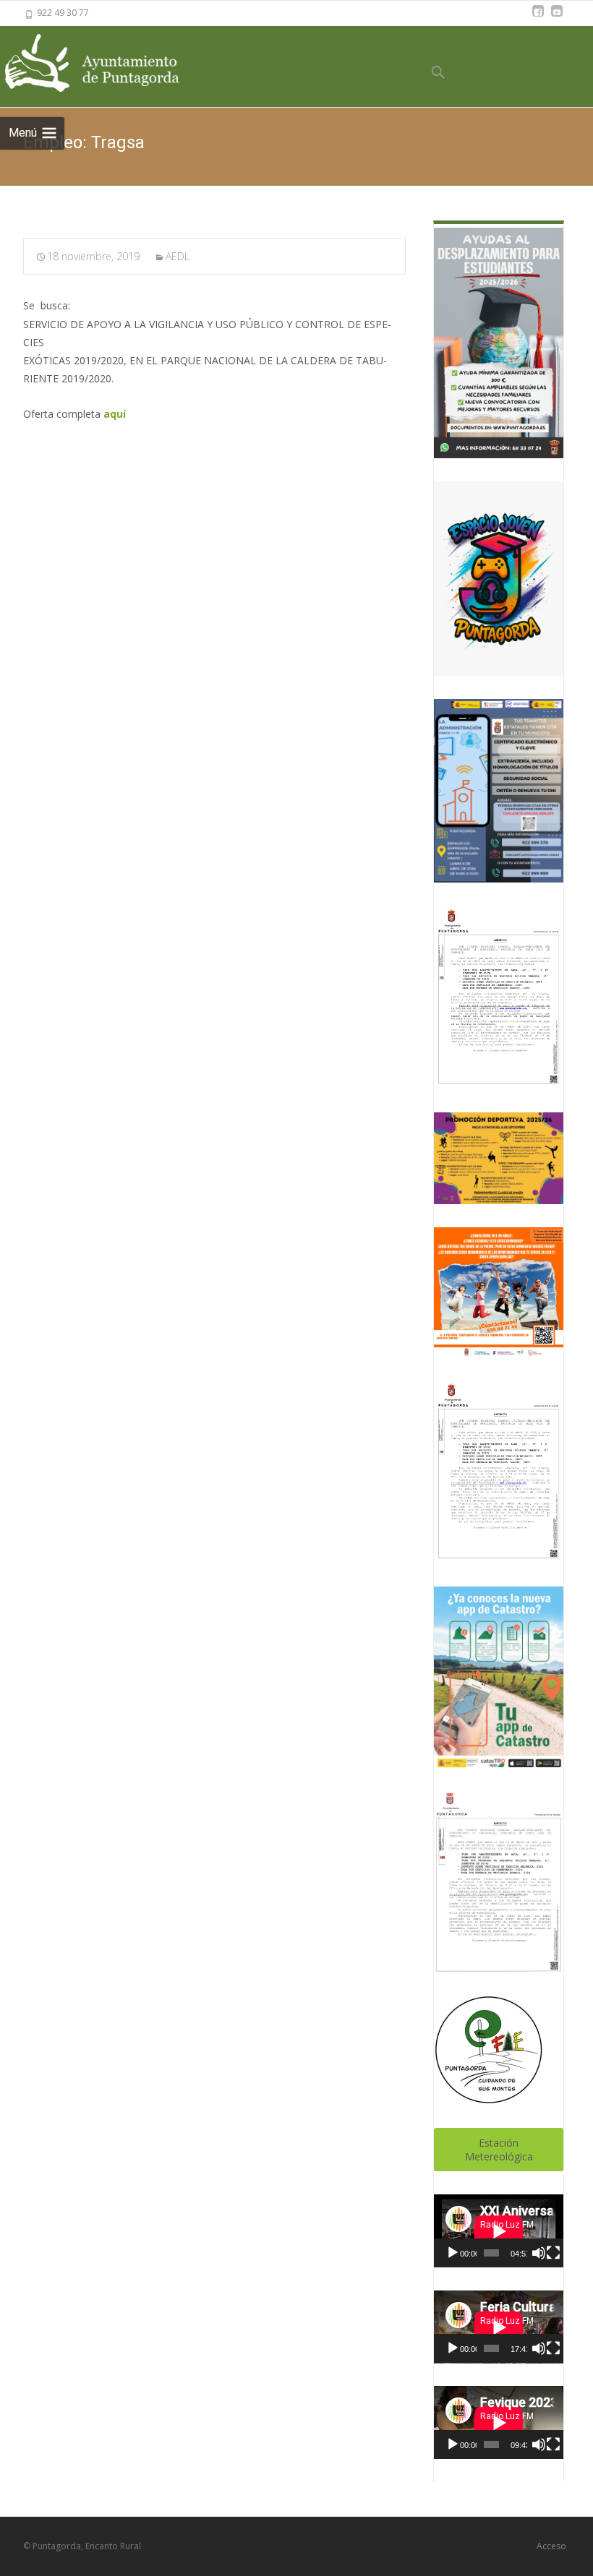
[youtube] (557, 18)
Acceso (551, 2546)
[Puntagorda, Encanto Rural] (108, 64)
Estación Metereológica (499, 2150)
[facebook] (538, 18)
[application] (499, 2231)
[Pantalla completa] (553, 2253)
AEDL (178, 256)
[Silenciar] (539, 2253)
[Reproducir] (453, 2253)
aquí (115, 414)
